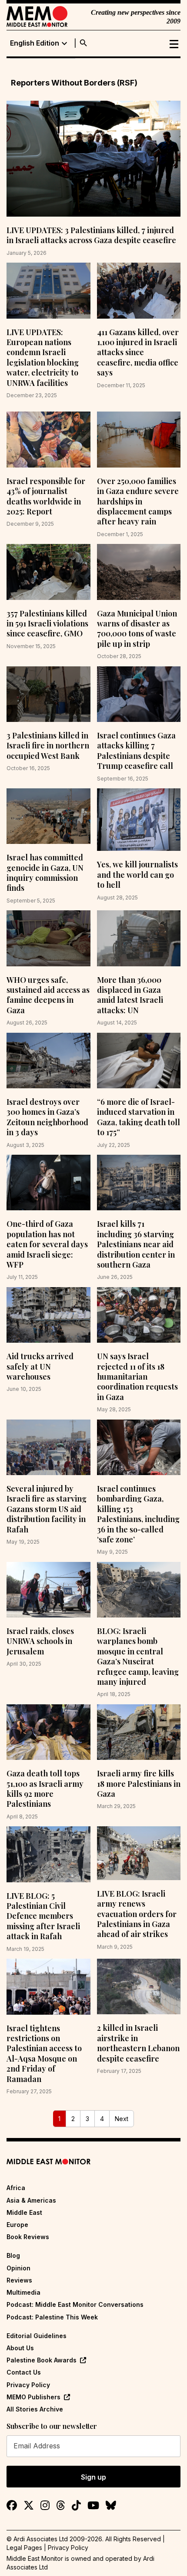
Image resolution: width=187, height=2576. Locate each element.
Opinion (18, 2268)
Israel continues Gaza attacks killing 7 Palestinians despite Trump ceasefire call (136, 751)
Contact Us (24, 2372)
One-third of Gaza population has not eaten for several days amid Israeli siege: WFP (47, 1244)
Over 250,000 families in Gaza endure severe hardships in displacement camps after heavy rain (138, 501)
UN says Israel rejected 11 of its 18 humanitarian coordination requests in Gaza (137, 1377)
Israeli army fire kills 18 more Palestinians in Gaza (139, 1784)
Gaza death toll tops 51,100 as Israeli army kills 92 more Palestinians (45, 1789)
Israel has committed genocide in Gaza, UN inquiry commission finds (45, 873)
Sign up (93, 2477)
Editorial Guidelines (37, 2336)
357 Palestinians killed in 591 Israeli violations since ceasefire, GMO (47, 624)
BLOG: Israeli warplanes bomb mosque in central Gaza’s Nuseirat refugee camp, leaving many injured (138, 1656)
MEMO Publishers (33, 2397)
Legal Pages (24, 2548)
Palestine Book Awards (42, 2360)
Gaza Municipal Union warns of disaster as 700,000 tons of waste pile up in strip (137, 629)
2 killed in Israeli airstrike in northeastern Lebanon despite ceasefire (138, 2043)
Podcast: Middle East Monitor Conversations (75, 2304)
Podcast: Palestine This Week (52, 2317)
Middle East (24, 2212)
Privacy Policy (28, 2385)
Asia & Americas (31, 2200)
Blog (13, 2255)
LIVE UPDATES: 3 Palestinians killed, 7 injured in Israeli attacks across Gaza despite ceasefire (91, 235)
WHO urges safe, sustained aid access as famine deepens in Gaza (48, 995)
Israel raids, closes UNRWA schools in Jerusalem (40, 1641)
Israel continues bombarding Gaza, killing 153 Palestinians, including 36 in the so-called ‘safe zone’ (138, 1514)
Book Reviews (28, 2237)
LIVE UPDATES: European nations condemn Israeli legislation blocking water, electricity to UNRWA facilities (43, 357)
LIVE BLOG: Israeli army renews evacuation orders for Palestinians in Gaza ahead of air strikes (137, 1914)
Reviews (19, 2280)
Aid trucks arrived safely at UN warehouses (40, 1366)
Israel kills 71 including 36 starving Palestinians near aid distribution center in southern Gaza (136, 1244)
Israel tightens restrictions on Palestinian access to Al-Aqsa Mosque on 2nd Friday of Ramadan (44, 2054)
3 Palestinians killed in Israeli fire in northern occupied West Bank (48, 746)
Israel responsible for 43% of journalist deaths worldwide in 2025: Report (46, 496)
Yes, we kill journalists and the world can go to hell (137, 875)
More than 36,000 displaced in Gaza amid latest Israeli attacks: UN (130, 995)
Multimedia (23, 2292)
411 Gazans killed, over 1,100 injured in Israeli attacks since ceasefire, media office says (138, 352)
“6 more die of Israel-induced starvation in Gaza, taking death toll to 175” (139, 1117)
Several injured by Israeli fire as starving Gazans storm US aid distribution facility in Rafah (47, 1509)
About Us (20, 2348)
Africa (16, 2188)
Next (122, 2119)
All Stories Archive (35, 2409)
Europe (17, 2225)
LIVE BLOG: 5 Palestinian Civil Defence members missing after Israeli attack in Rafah (43, 1916)
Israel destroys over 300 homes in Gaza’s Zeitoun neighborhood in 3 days (47, 1117)
